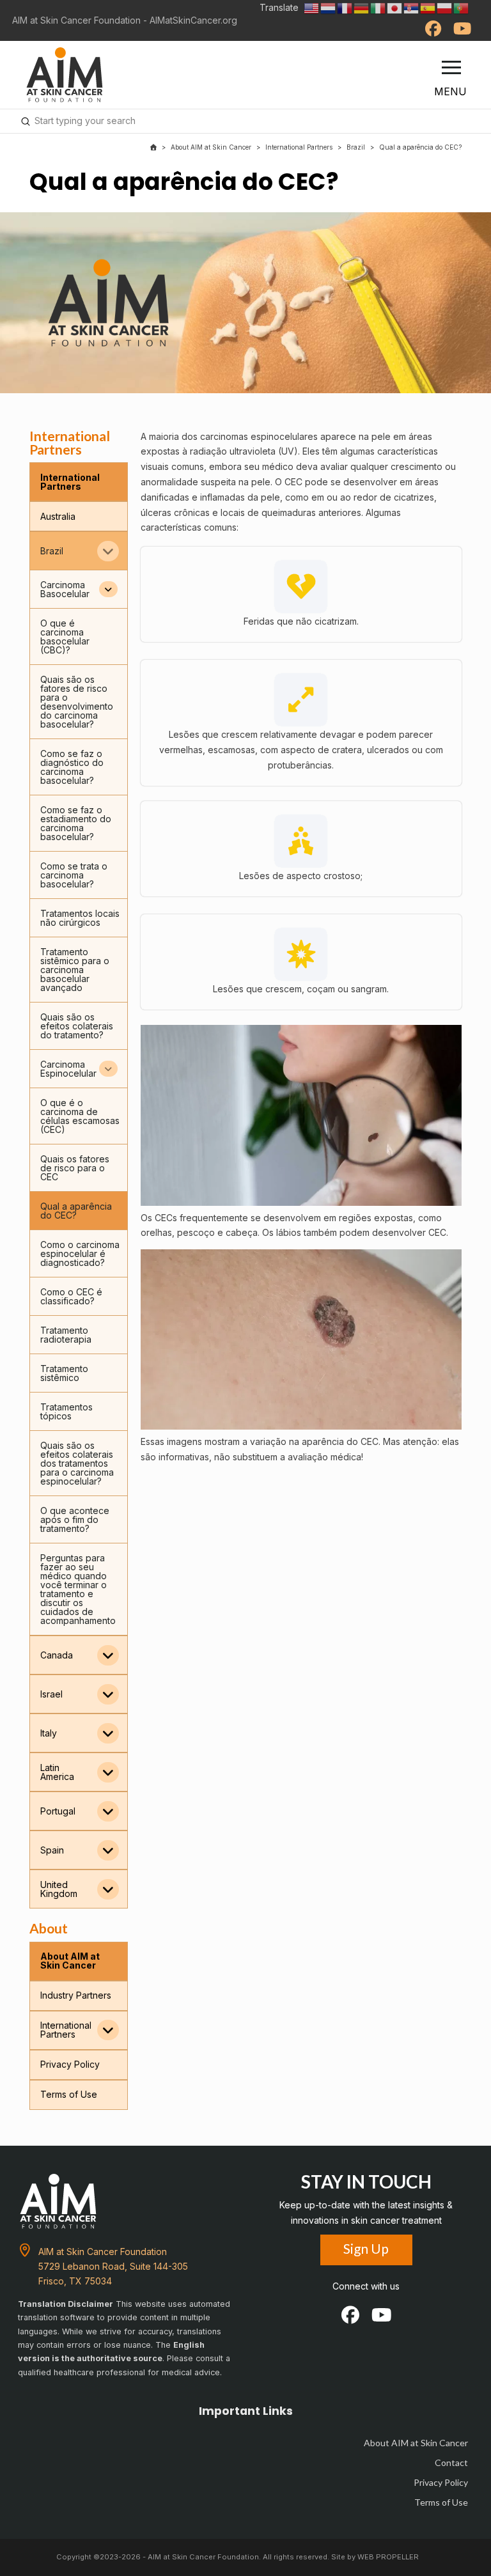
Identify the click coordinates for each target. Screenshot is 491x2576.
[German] (362, 7)
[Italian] (378, 7)
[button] (451, 68)
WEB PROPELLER (388, 2557)
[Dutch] (329, 7)
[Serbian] (412, 7)
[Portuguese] (462, 7)
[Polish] (445, 7)
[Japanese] (395, 7)
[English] (312, 7)
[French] (345, 7)
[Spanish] (428, 7)
